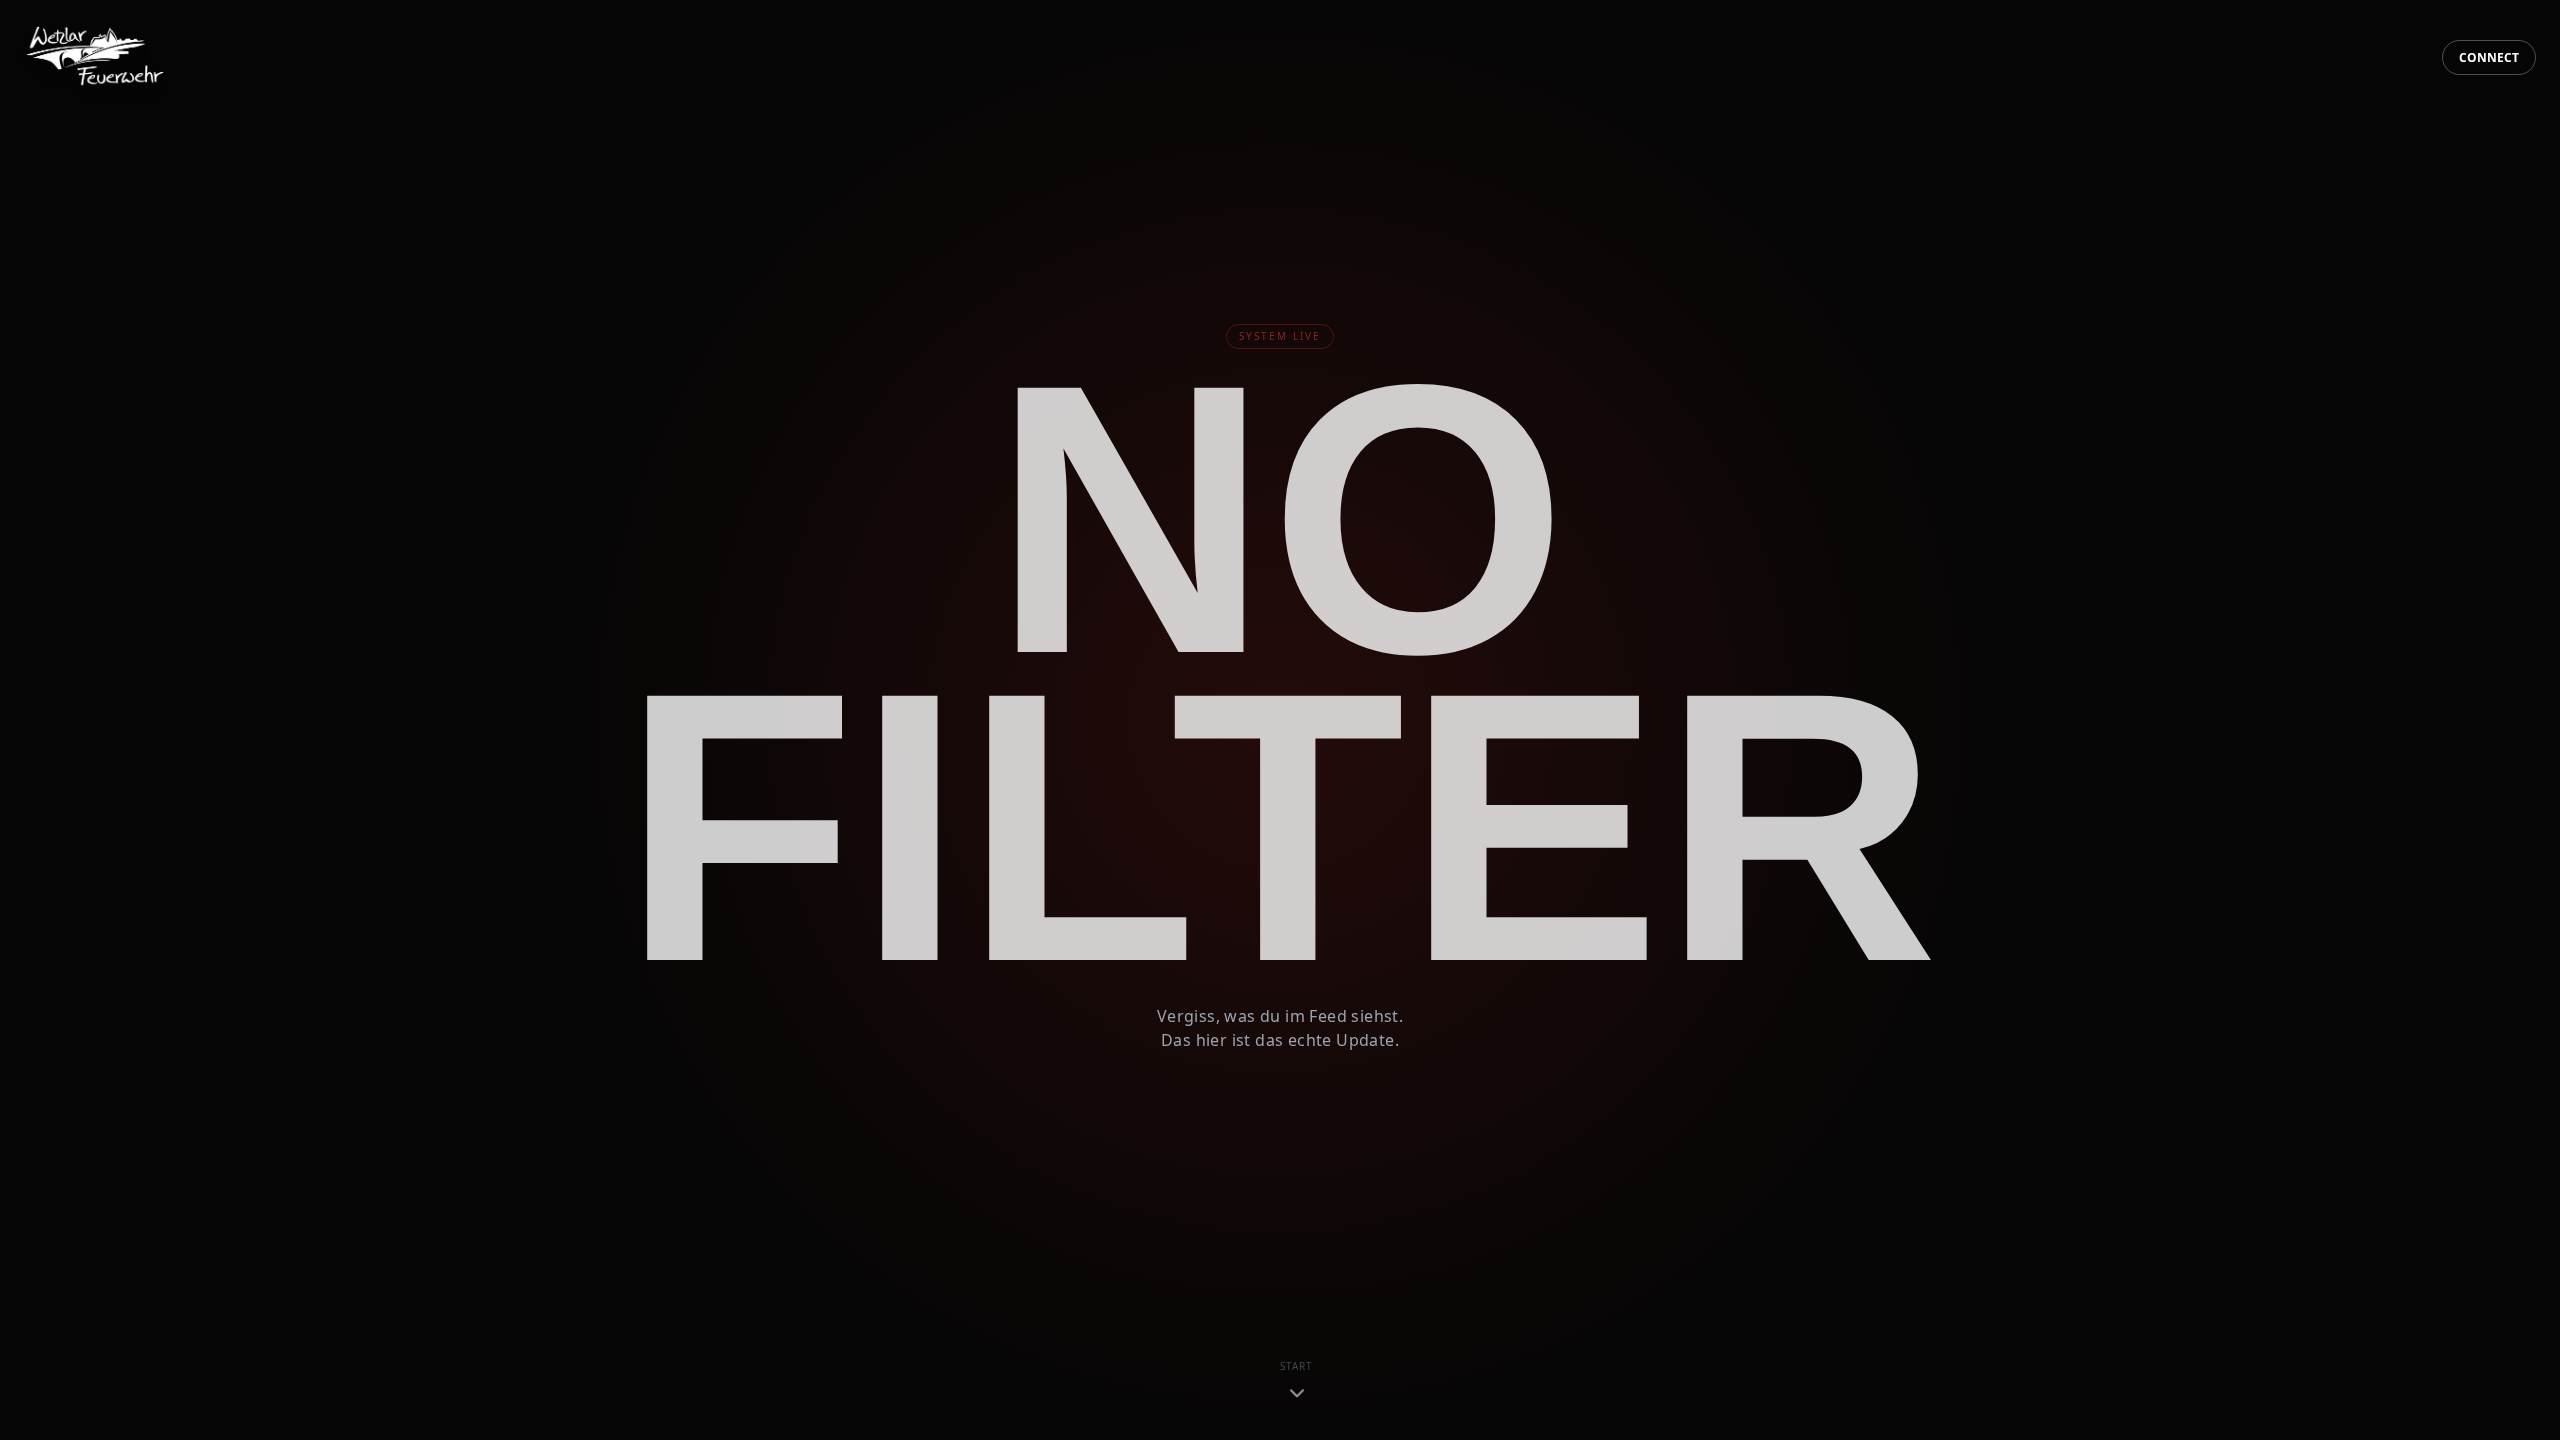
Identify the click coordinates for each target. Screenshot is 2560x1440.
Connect (2489, 57)
